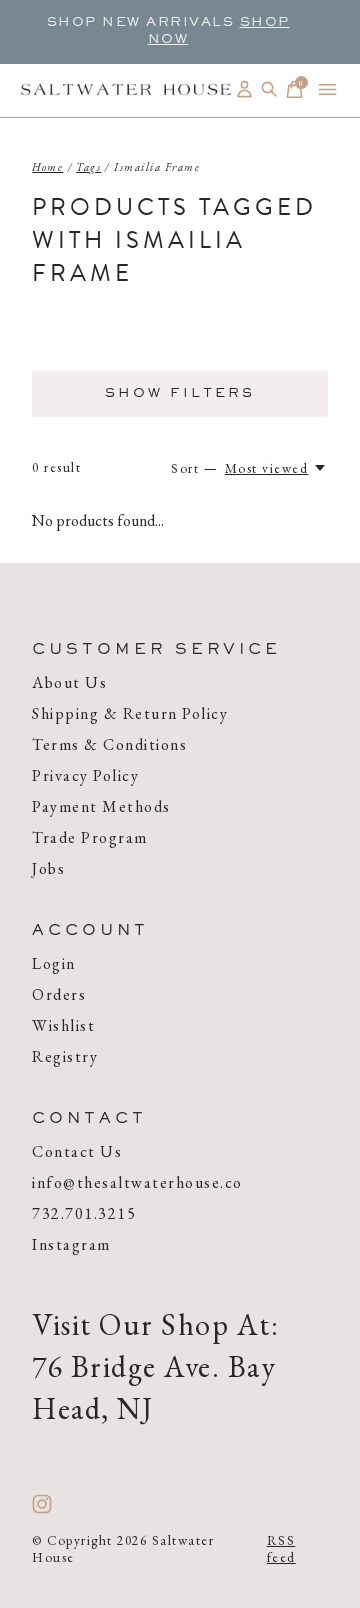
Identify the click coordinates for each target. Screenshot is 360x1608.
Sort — (194, 468)
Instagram (71, 1244)
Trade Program (90, 837)
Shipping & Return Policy (130, 713)
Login (54, 963)
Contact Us (77, 1151)
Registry (65, 1056)
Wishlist (63, 1025)
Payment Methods (101, 806)
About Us (69, 682)
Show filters (180, 394)
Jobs (48, 868)
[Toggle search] (269, 89)
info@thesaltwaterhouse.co (137, 1182)
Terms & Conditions (109, 744)
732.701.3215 (84, 1213)
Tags (88, 167)
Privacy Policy (85, 775)
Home (47, 167)
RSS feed (281, 1549)
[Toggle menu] (327, 89)
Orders (59, 994)
